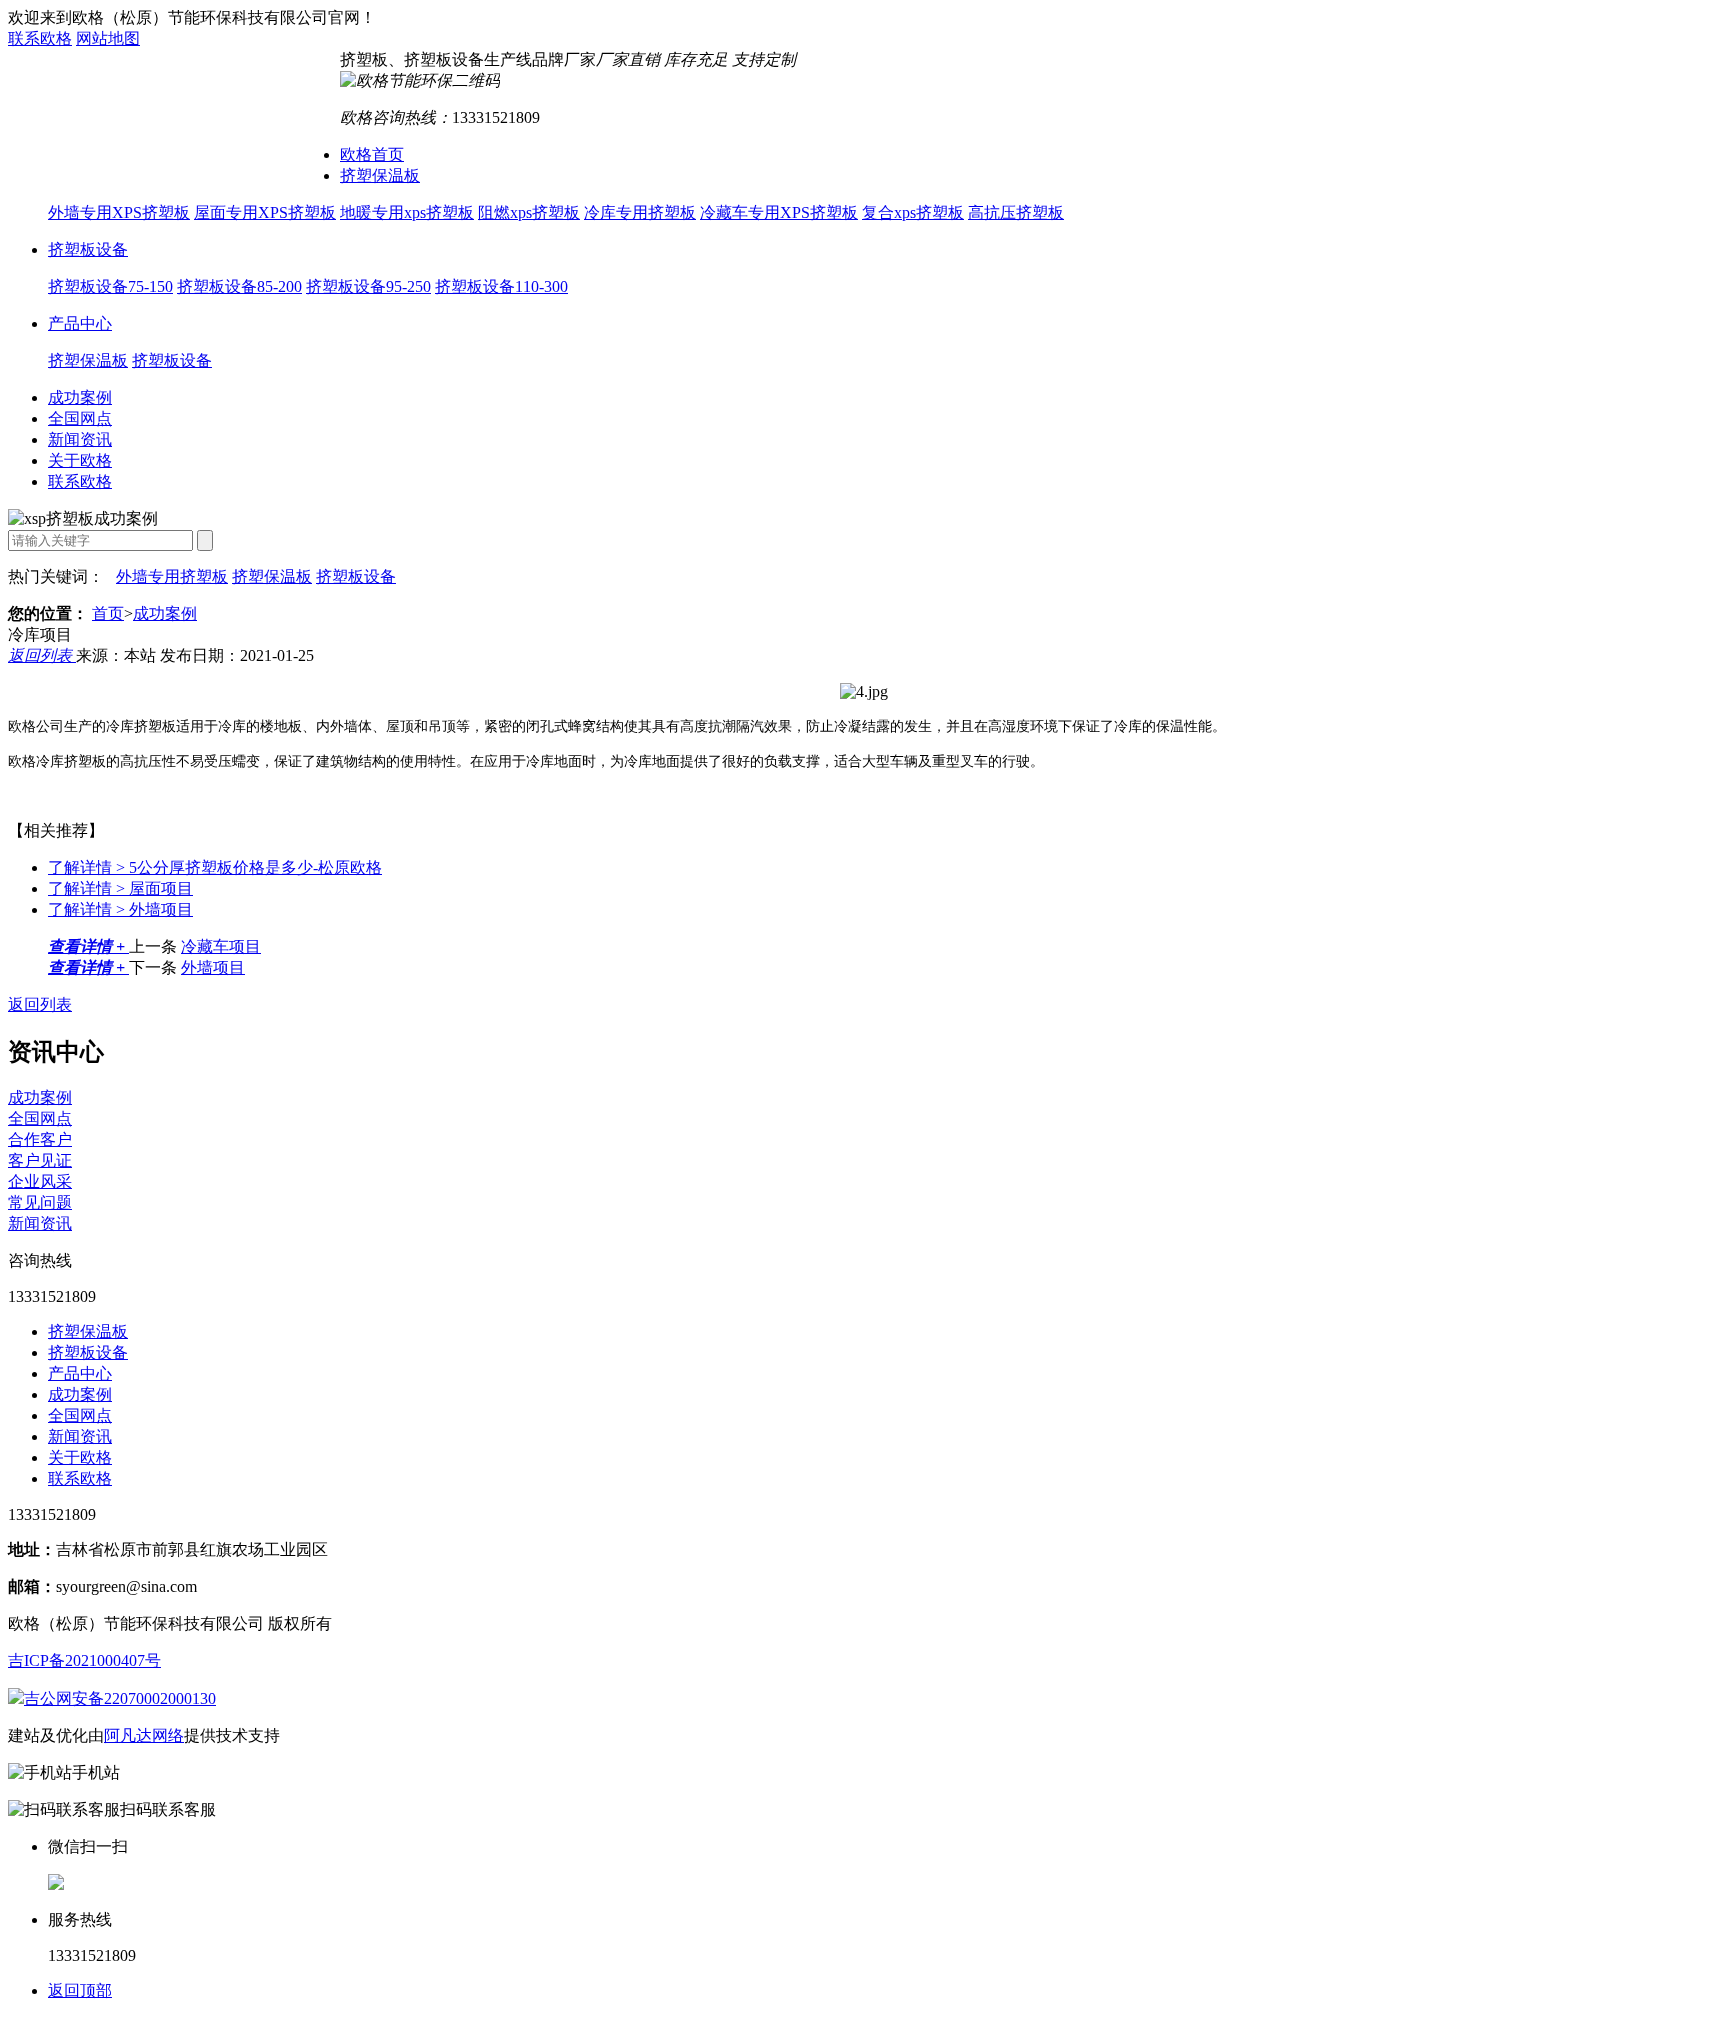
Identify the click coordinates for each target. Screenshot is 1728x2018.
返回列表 (42, 655)
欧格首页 (372, 154)
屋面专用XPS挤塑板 (265, 212)
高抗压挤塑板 (1016, 212)
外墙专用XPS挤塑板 (119, 212)
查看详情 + (88, 946)
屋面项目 (120, 888)
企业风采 (40, 1181)
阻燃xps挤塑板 (529, 212)
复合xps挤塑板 (913, 212)
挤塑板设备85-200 (239, 286)
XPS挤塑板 (184, 122)
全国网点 (80, 418)
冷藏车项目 (221, 946)
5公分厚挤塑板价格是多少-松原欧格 (215, 867)
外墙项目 (120, 909)
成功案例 (80, 397)
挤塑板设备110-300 (501, 286)
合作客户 (40, 1139)
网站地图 (108, 38)
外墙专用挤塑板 (172, 576)
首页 (108, 613)
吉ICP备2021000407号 (84, 1660)
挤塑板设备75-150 (110, 286)
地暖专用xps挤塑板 (407, 212)
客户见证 (40, 1160)
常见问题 (40, 1202)
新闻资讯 (80, 439)
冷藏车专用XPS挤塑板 (779, 212)
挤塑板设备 (88, 249)
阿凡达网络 (144, 1735)
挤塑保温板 (380, 175)
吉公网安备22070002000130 (120, 1698)
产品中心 (80, 323)
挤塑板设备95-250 (368, 286)
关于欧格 (80, 460)
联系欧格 (40, 38)
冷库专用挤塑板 (640, 212)
